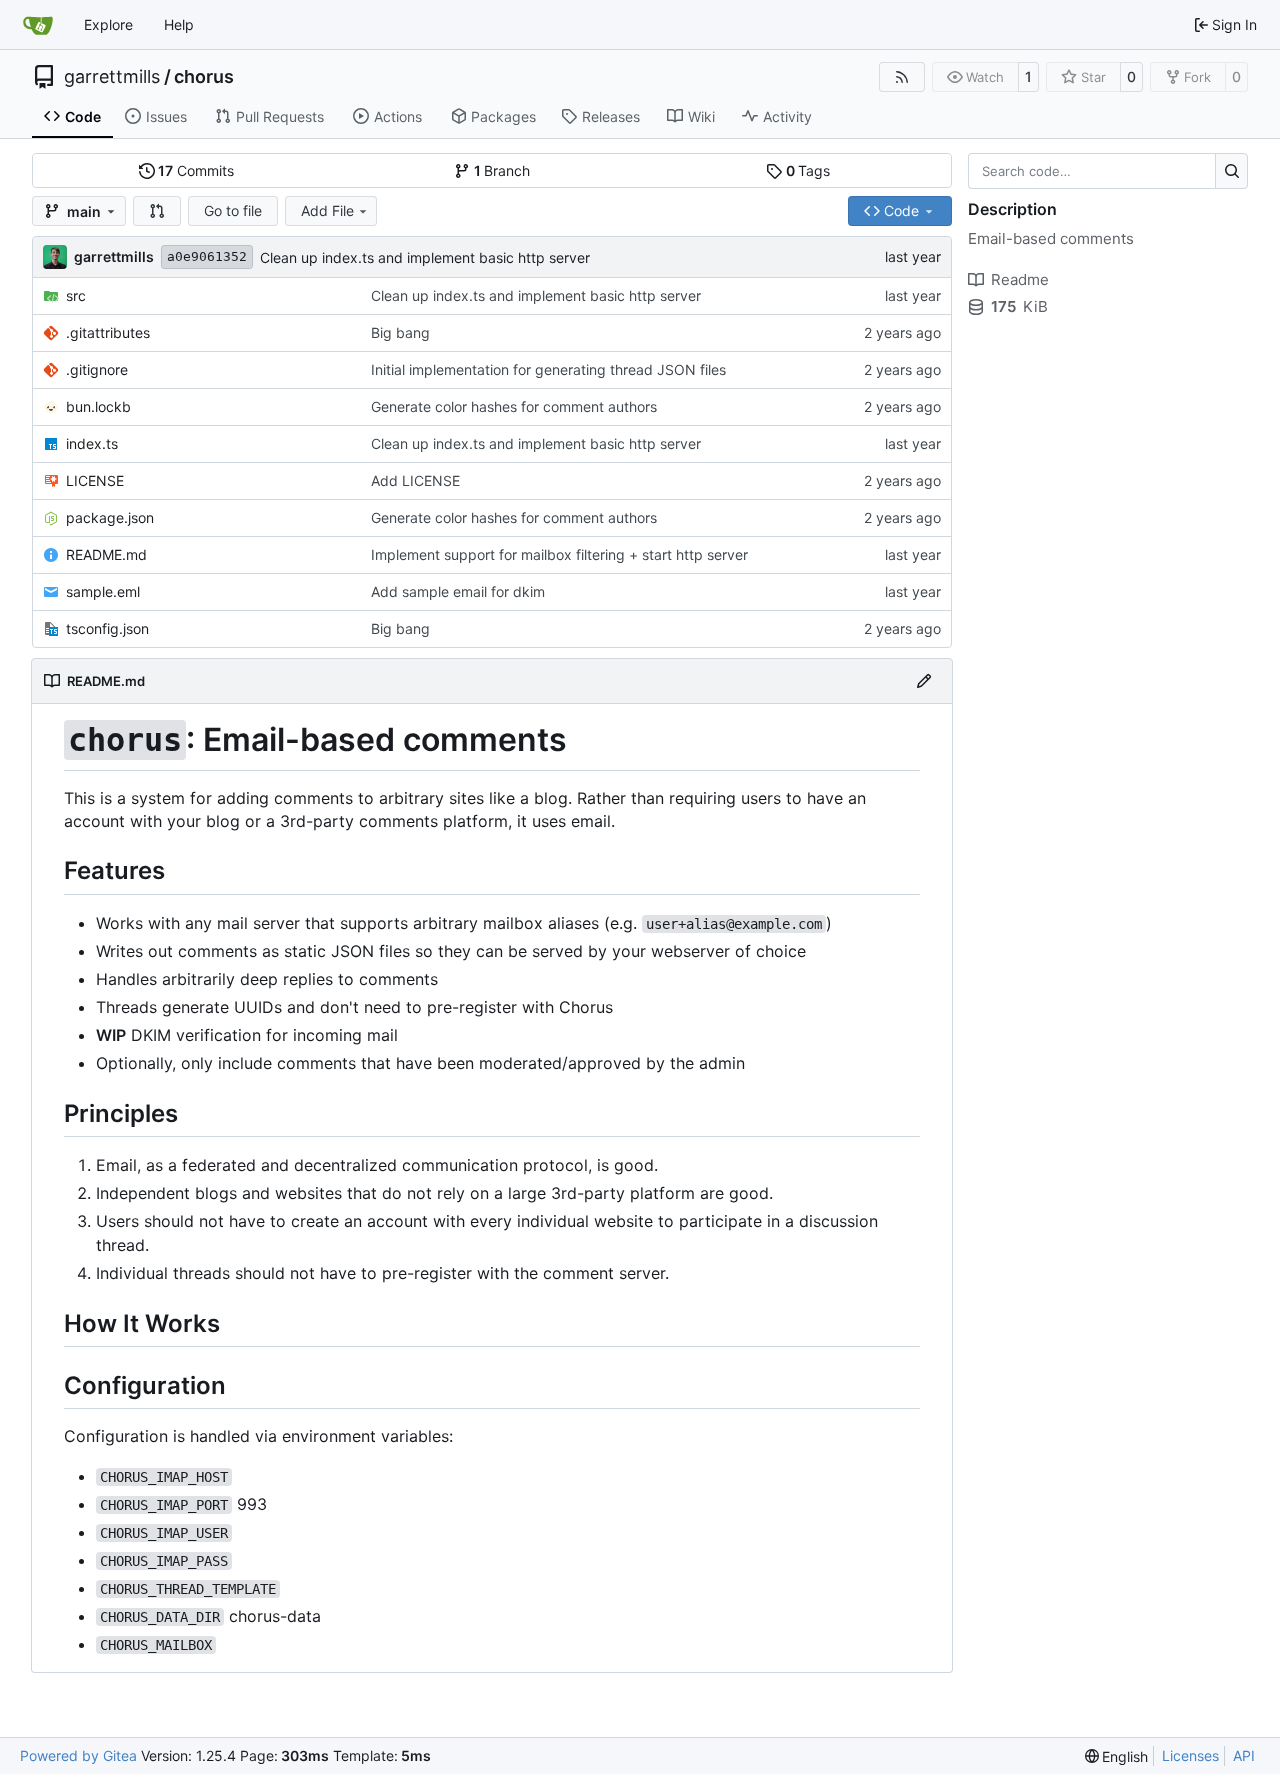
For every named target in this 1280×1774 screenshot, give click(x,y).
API (1244, 1755)
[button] (157, 211)
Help (179, 24)
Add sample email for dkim (458, 591)
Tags (808, 170)
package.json (110, 517)
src (76, 295)
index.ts (92, 443)
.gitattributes (108, 332)
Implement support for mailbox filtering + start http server (559, 554)
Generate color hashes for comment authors (514, 406)
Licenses (1190, 1755)
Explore (108, 24)
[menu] (1117, 1756)
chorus (204, 77)
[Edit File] (924, 681)
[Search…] (1231, 171)
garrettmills (112, 77)
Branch (502, 170)
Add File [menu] (327, 210)
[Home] (38, 25)
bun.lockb (98, 406)
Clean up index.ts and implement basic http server (425, 257)
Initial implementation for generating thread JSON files (548, 369)
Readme (1020, 279)
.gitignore (97, 369)
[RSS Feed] (902, 77)
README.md (106, 554)
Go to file (233, 210)
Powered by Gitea (78, 1755)
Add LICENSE (415, 480)
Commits (196, 170)
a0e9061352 (207, 256)
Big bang (400, 332)
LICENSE (95, 480)
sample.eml (103, 591)
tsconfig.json (107, 628)
